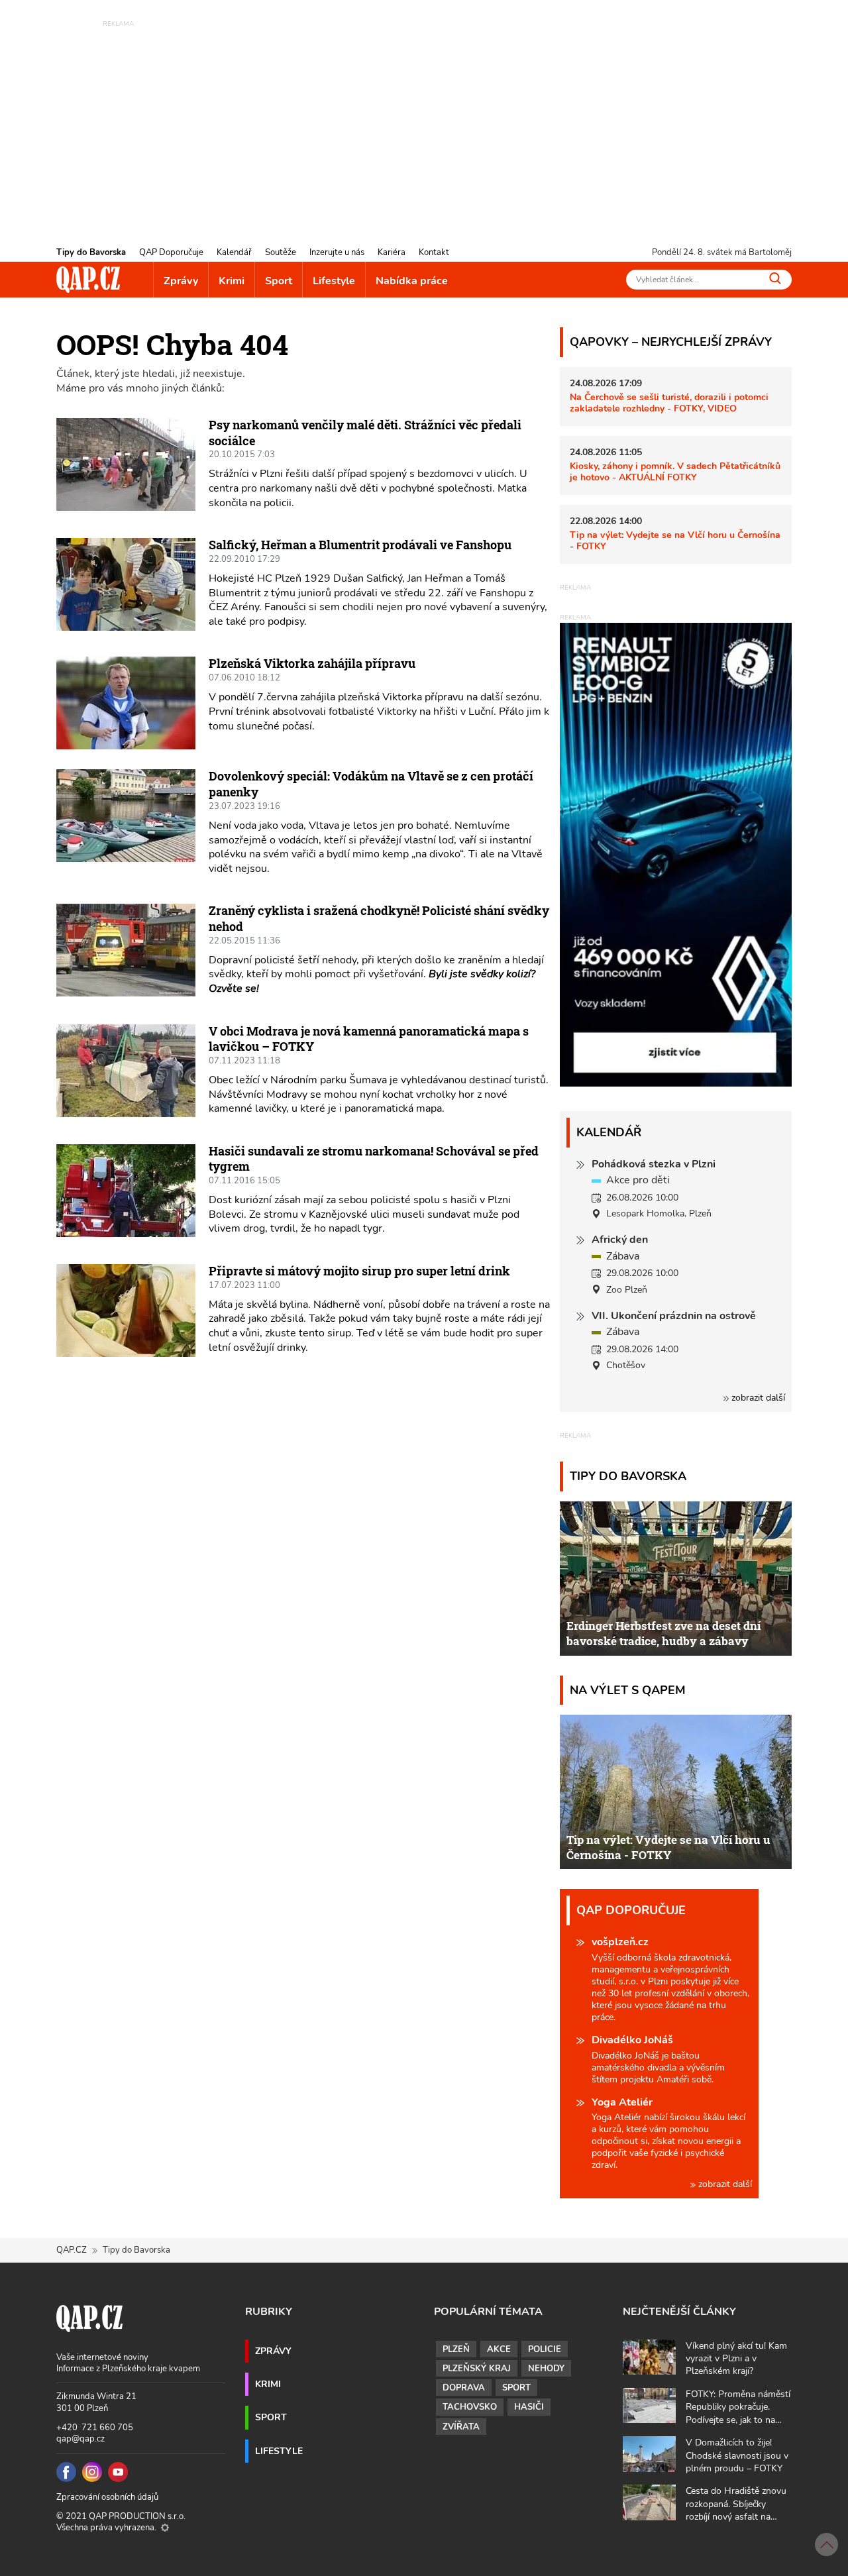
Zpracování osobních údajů (107, 2497)
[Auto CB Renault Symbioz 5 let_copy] (676, 1083)
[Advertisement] (424, 123)
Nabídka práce (412, 281)
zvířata (461, 2427)
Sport (279, 281)
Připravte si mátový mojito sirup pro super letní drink (359, 1271)
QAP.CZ (72, 2250)
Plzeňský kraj (477, 2369)
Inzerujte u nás (337, 252)
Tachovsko (470, 2407)
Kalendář (234, 252)
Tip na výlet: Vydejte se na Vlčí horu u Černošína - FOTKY (675, 540)
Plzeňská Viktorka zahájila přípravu (312, 663)
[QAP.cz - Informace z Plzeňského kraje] (88, 280)
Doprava (464, 2388)
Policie (545, 2349)
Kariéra (392, 252)
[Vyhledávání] (775, 278)
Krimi (232, 281)
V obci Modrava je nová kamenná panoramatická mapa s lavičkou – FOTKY (369, 1039)
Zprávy (181, 281)
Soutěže (281, 252)
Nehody (546, 2369)
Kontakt (434, 252)
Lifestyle (334, 281)
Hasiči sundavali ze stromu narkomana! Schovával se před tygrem (374, 1159)
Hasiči (529, 2407)
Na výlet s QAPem (628, 1690)
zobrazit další (757, 1398)
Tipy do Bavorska (91, 252)
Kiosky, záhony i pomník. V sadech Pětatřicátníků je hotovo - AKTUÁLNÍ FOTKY (675, 471)
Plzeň (456, 2349)
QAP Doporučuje (171, 252)
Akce (499, 2349)
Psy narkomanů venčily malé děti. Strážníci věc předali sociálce (365, 433)
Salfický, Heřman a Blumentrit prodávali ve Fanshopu (360, 545)
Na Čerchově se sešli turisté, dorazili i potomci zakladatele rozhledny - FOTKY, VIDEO (669, 402)
